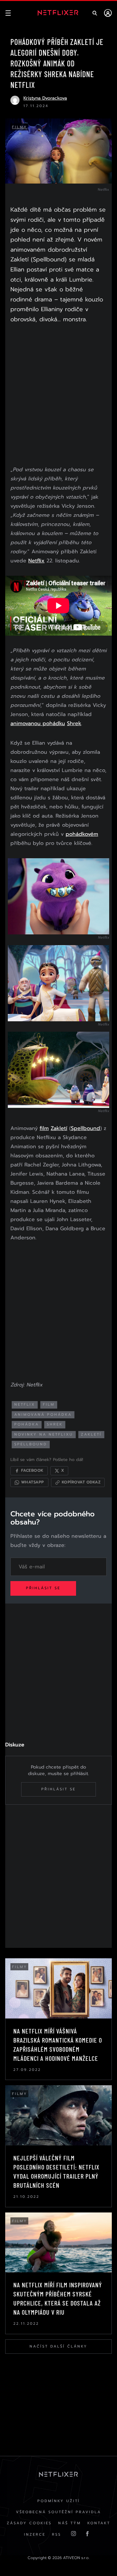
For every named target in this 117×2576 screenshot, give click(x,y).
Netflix (36, 561)
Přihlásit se (43, 1588)
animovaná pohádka (43, 1415)
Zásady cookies (29, 2523)
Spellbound (85, 1128)
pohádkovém (82, 834)
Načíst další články (58, 2346)
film (44, 1128)
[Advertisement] (58, 396)
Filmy (20, 127)
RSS (57, 2535)
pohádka (27, 1424)
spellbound (31, 1444)
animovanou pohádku (38, 723)
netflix (25, 1405)
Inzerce (35, 2535)
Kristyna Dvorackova (45, 98)
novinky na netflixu (44, 1434)
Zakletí (59, 1128)
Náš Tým (70, 2523)
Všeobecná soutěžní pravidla (58, 2512)
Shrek (74, 723)
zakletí (91, 1434)
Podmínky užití (59, 2501)
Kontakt (99, 2523)
